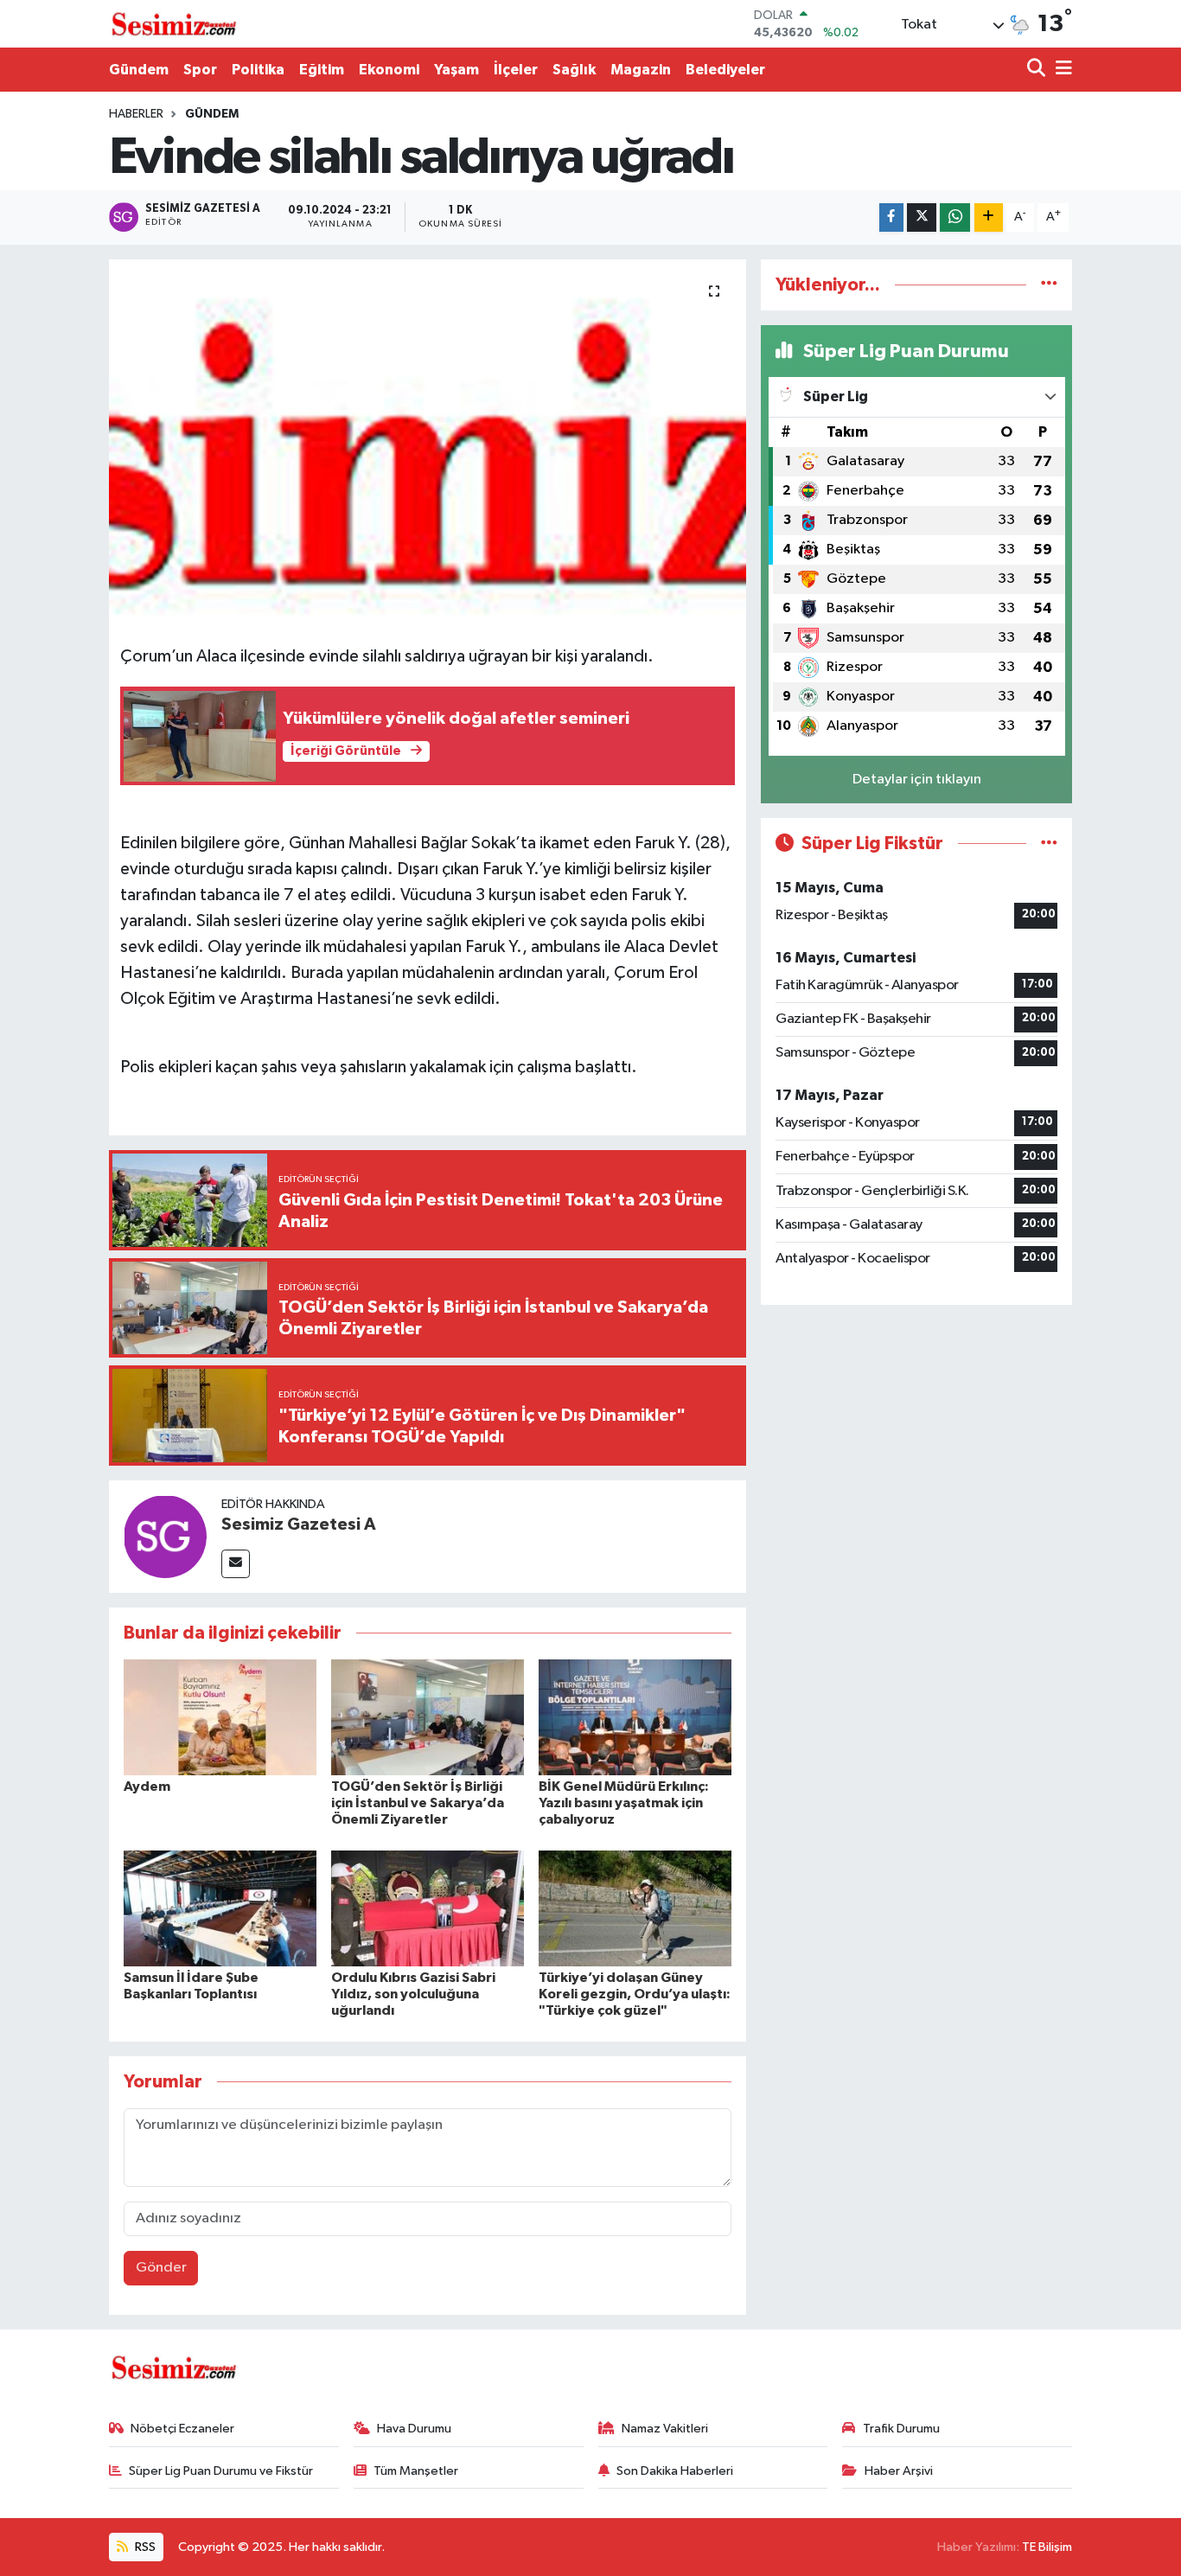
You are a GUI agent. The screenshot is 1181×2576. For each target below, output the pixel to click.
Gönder (161, 2268)
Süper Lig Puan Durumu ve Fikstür (221, 2471)
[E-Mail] (236, 1564)
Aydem (147, 1787)
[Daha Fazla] (989, 217)
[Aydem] (220, 1717)
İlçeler (516, 70)
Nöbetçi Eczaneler (182, 2429)
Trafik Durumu (901, 2429)
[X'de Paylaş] (922, 217)
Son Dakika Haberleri (675, 2471)
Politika (258, 70)
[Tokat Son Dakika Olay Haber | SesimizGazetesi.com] (174, 24)
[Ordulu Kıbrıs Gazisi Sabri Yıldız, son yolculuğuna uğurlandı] (428, 1908)
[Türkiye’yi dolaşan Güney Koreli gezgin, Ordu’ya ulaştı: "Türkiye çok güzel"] (635, 1908)
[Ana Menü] (1061, 70)
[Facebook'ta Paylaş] (891, 217)
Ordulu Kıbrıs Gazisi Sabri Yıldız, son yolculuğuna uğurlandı (413, 1994)
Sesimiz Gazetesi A (299, 1525)
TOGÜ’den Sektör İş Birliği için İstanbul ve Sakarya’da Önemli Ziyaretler (418, 1803)
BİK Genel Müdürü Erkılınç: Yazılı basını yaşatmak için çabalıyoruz (624, 1803)
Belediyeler (725, 70)
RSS (144, 2547)
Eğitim (322, 70)
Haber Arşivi (899, 2471)
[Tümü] (1049, 285)
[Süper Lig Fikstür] (1049, 844)
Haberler (136, 114)
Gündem (139, 70)
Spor (200, 70)
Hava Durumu (414, 2429)
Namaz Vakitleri (665, 2429)
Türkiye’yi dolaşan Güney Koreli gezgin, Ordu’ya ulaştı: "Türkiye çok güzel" (635, 1994)
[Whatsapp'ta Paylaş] (955, 217)
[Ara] (1038, 70)
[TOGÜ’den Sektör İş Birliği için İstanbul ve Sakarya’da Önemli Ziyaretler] (428, 1717)
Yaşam (456, 70)
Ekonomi (389, 70)
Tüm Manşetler (416, 2471)
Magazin (641, 70)
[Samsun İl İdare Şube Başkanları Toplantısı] (220, 1908)
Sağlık (574, 70)
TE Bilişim (1047, 2547)
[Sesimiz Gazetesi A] (165, 1536)
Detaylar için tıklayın (917, 780)
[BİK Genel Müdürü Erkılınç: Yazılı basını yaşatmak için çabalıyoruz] (635, 1717)
